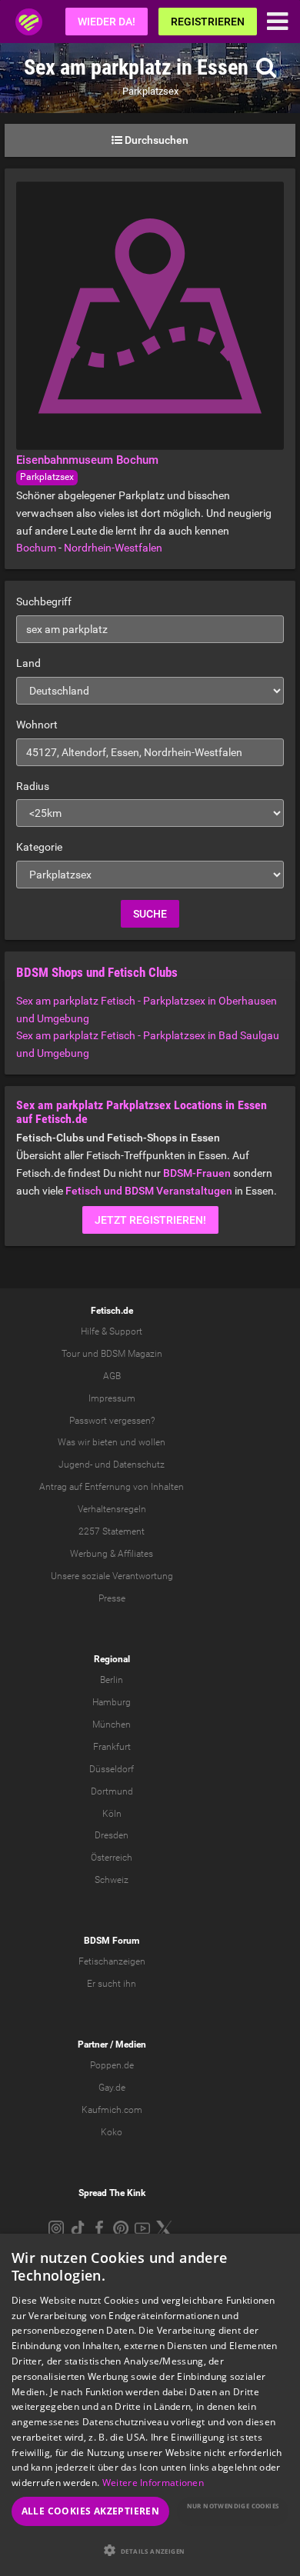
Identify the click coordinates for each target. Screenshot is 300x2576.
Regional (112, 1659)
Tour (71, 1354)
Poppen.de (112, 2065)
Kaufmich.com (112, 2110)
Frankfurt (112, 1747)
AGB (112, 1376)
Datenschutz (139, 1465)
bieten (105, 1442)
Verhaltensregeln (112, 1509)
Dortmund (112, 1791)
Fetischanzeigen (112, 1961)
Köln (112, 1814)
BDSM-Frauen (197, 1173)
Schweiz (112, 1880)
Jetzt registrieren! (150, 1220)
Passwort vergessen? (112, 1421)
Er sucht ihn (112, 1984)
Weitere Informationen (153, 2483)
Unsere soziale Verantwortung (112, 1576)
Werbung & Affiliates (112, 1554)
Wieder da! (107, 22)
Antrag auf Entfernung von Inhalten (112, 1487)
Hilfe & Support (112, 1331)
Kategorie (39, 847)
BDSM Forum (112, 1941)
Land (28, 663)
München (112, 1725)
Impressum (112, 1398)
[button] (150, 2550)
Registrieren (208, 22)
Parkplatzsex (47, 477)
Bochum (36, 548)
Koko (112, 2132)
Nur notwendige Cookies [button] (233, 2506)
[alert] (150, 2405)
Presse (112, 1598)
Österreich (112, 1858)
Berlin (112, 1680)
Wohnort (37, 725)
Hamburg (112, 1702)
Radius (33, 786)
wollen (152, 1442)
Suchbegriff (44, 602)
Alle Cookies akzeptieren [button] (91, 2511)
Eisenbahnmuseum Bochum (87, 460)
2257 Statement (112, 1531)
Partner (93, 2044)
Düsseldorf (112, 1769)
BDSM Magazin (132, 1354)
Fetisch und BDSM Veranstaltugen (149, 1191)
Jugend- (75, 1465)
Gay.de (112, 2088)
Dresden (112, 1835)
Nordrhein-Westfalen (113, 548)
